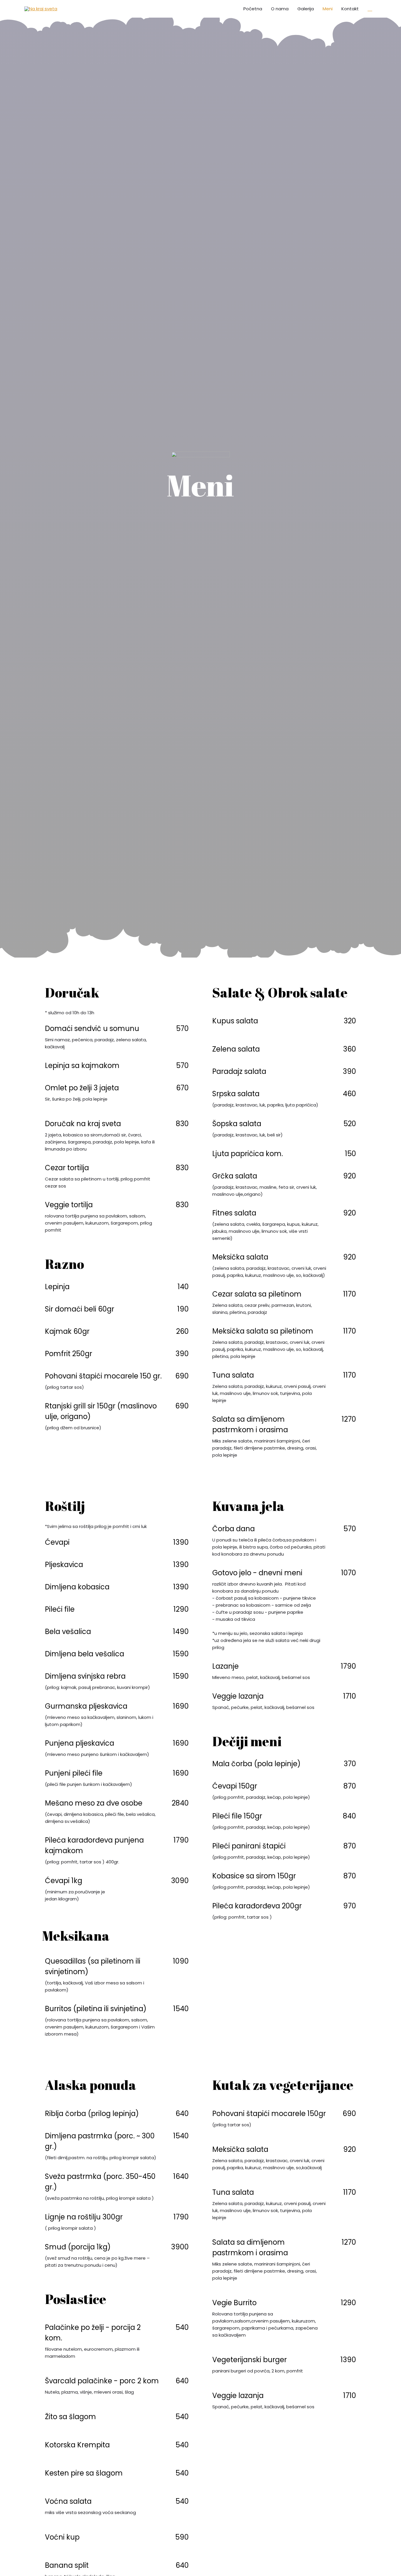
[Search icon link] (370, 9)
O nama (280, 9)
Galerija (306, 9)
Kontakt (350, 9)
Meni (328, 9)
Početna (253, 9)
